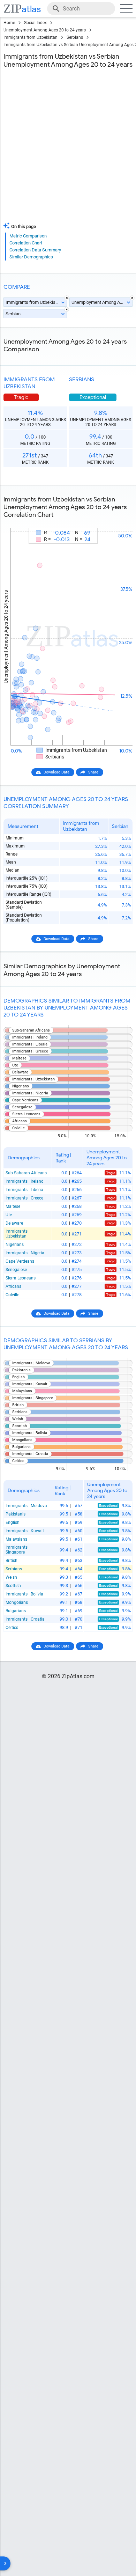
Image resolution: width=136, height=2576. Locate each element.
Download (119, 522)
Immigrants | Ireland (25, 1181)
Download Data (56, 772)
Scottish (13, 1586)
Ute (9, 1215)
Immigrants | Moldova (26, 1506)
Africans (13, 1286)
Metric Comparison (28, 236)
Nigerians (15, 1245)
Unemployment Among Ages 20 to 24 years (45, 30)
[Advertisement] (68, 147)
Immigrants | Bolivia (24, 1594)
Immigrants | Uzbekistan (18, 1234)
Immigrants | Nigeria (25, 1253)
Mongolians (17, 1602)
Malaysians (16, 1539)
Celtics (12, 1628)
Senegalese (16, 1270)
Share (93, 772)
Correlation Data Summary (35, 250)
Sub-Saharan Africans (26, 1173)
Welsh (11, 1577)
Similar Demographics (31, 257)
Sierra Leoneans (21, 1278)
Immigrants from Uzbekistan (31, 37)
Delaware (14, 1223)
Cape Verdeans (20, 1261)
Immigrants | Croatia (25, 1619)
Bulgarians (16, 1611)
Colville (12, 1295)
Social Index (35, 23)
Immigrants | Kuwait (25, 1531)
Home (9, 23)
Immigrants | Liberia (24, 1190)
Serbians (75, 37)
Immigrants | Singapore (18, 1550)
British (12, 1561)
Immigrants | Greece (24, 1198)
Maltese (13, 1206)
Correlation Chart (26, 243)
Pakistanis (16, 1514)
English (13, 1522)
